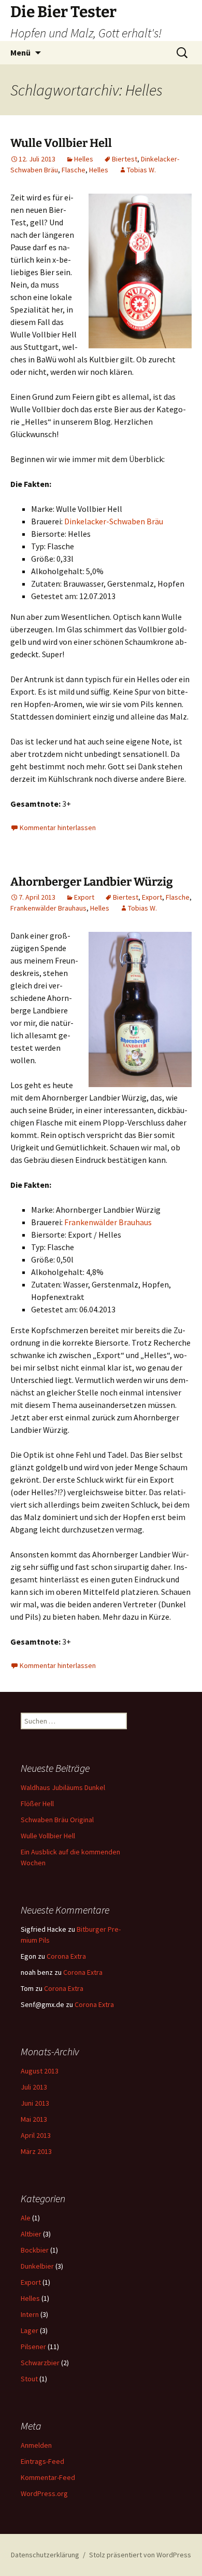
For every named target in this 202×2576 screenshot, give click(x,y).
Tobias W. (141, 170)
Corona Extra (66, 1956)
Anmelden (36, 2445)
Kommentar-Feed (48, 2477)
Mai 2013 (34, 2119)
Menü (20, 52)
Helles (84, 159)
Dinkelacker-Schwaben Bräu (114, 521)
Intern (30, 2314)
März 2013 (36, 2151)
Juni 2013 (35, 2103)
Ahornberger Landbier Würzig (92, 882)
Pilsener (33, 2347)
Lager (30, 2330)
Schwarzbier (40, 2363)
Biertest (125, 159)
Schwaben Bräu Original (57, 1820)
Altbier (31, 2234)
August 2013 (40, 2071)
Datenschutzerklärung (45, 2555)
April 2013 (36, 2135)
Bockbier (35, 2250)
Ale (26, 2218)
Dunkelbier (37, 2266)
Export (84, 897)
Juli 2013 (34, 2087)
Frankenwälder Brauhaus (48, 908)
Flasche (74, 170)
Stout (29, 2379)
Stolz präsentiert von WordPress (140, 2555)
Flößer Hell (37, 1804)
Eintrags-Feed (42, 2461)
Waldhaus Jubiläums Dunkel (63, 1787)
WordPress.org (44, 2493)
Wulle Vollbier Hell (61, 143)
